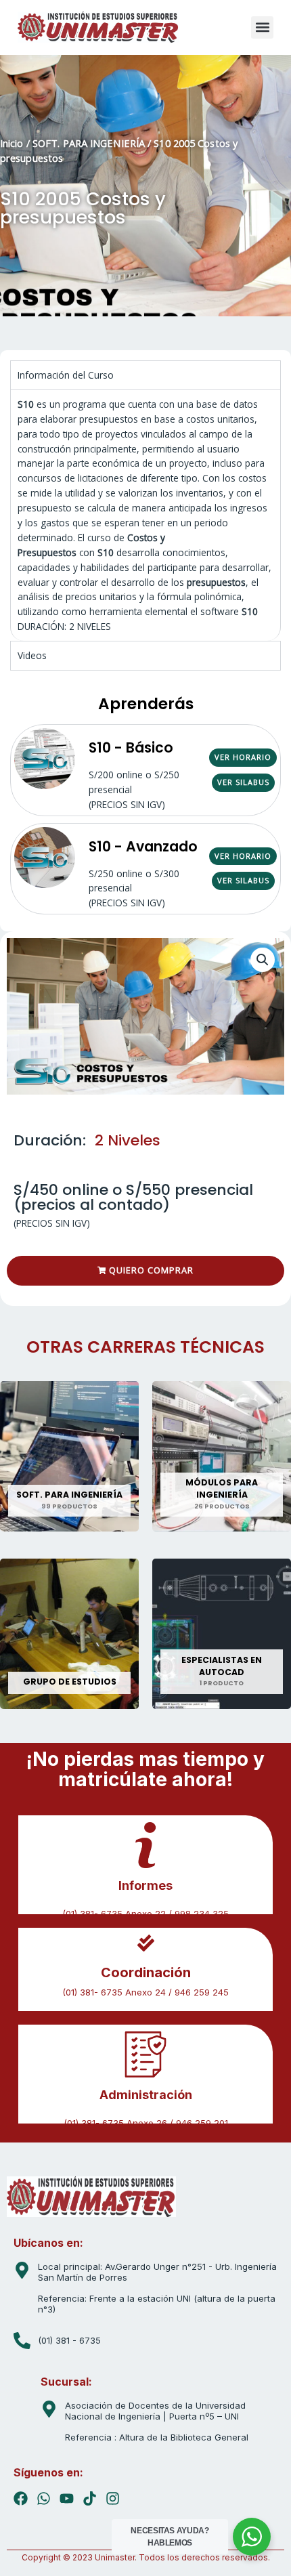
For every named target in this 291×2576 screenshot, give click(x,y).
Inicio (12, 143)
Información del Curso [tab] (66, 375)
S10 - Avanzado (143, 846)
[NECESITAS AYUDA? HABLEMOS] (252, 2537)
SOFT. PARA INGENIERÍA (89, 143)
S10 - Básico (131, 747)
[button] (262, 27)
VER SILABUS (243, 782)
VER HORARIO (243, 757)
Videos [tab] (32, 655)
